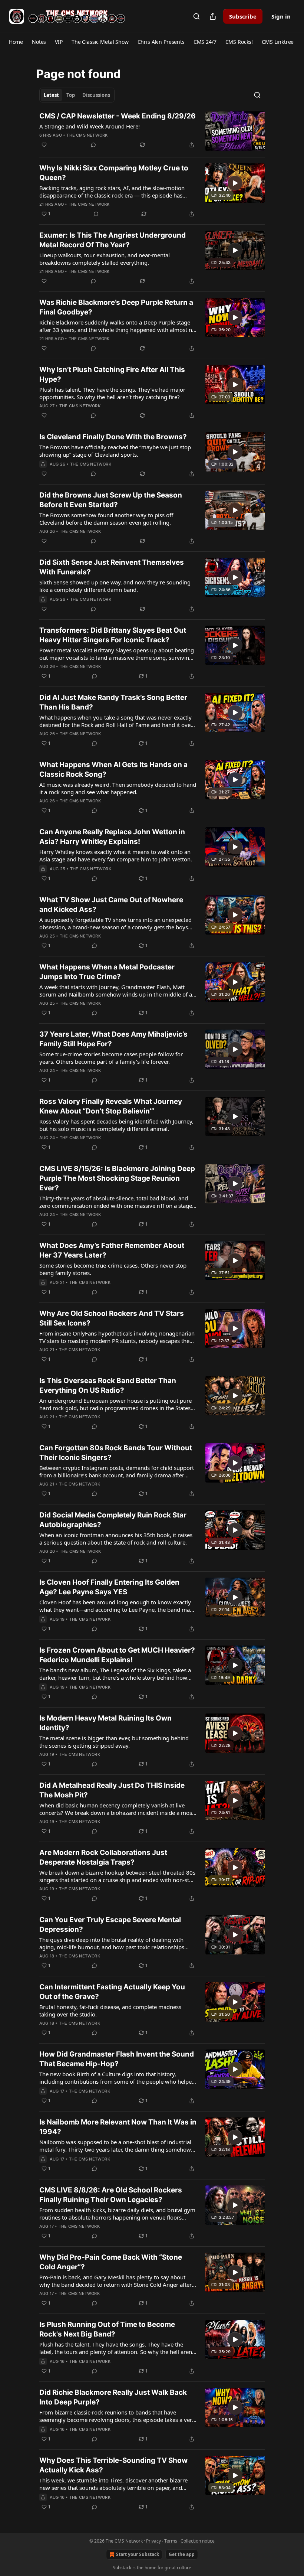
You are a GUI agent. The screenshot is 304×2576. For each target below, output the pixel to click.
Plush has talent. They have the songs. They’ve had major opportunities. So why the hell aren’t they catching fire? (112, 393)
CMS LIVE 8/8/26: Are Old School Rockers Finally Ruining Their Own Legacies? (111, 2195)
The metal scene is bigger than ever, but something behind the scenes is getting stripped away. (114, 1742)
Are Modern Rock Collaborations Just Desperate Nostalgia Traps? (103, 1857)
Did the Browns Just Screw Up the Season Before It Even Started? (111, 500)
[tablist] (77, 95)
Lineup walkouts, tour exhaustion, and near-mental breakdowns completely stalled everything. (105, 259)
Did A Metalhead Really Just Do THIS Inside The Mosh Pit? (112, 1790)
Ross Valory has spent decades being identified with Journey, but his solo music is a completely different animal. (116, 1125)
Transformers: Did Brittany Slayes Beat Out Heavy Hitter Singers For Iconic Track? (113, 635)
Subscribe (243, 16)
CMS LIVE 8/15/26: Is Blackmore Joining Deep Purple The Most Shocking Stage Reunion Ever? (117, 1178)
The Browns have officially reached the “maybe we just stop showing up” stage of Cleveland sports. (115, 451)
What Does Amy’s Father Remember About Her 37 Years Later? (112, 1250)
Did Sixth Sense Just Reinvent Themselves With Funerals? (112, 567)
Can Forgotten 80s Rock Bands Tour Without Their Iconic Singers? (116, 1453)
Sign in (281, 16)
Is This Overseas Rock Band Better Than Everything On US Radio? (108, 1385)
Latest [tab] (51, 95)
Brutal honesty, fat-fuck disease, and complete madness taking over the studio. (110, 2011)
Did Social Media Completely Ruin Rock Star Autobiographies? (113, 1520)
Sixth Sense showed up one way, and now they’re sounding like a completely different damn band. (115, 586)
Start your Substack (138, 2554)
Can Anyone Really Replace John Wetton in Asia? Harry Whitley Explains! (112, 837)
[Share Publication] (213, 16)
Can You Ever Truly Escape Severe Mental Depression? (110, 1925)
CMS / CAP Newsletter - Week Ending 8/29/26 (118, 116)
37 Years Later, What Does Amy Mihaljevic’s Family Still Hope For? (113, 1039)
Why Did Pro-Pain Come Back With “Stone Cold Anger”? (111, 2262)
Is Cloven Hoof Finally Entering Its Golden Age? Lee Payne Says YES (109, 1587)
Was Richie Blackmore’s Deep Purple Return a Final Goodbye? (116, 307)
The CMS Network (87, 135)
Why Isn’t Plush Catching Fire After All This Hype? (112, 374)
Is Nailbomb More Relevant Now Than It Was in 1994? (118, 2127)
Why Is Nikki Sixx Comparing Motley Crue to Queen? (114, 173)
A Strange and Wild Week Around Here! (90, 126)
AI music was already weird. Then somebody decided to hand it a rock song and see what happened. (118, 788)
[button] (16, 42)
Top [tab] (71, 95)
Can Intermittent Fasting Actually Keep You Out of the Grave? (112, 1992)
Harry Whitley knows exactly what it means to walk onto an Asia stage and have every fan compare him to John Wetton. (116, 855)
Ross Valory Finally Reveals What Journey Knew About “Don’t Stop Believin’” (111, 1106)
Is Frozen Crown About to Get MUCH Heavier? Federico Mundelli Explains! (117, 1655)
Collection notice (198, 2541)
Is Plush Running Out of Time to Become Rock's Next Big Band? (107, 2329)
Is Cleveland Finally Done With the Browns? (113, 437)
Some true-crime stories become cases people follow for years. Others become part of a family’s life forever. (111, 1058)
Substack (122, 2568)
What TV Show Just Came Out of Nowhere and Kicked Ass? (111, 905)
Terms (171, 2541)
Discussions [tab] (96, 95)
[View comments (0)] (93, 145)
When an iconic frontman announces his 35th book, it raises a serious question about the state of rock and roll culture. (116, 1539)
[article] (152, 131)
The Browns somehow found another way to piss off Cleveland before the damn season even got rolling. (106, 519)
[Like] (44, 145)
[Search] (196, 16)
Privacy (153, 2541)
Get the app (182, 2554)
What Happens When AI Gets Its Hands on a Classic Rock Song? (113, 769)
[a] (235, 183)
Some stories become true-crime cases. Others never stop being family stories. (113, 1269)
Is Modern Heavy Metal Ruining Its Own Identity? (105, 1723)
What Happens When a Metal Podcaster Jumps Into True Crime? (107, 972)
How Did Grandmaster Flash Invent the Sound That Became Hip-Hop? (117, 2059)
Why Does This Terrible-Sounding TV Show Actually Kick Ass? (113, 2465)
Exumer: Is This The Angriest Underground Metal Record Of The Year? (113, 240)
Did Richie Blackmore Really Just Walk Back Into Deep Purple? (113, 2397)
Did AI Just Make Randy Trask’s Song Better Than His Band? (113, 702)
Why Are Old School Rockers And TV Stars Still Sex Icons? (112, 1318)
